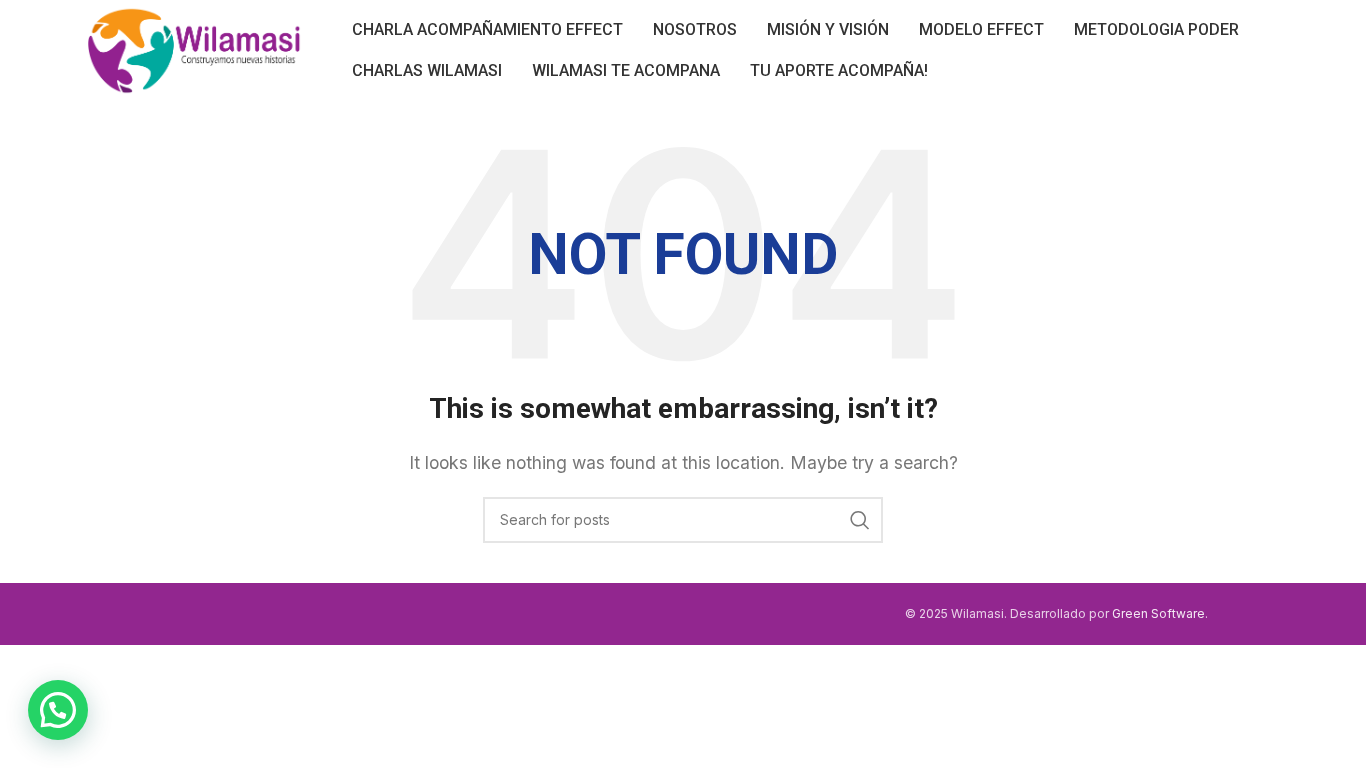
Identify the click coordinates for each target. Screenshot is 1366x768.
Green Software (1158, 613)
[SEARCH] (860, 520)
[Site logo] (194, 48)
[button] (58, 710)
